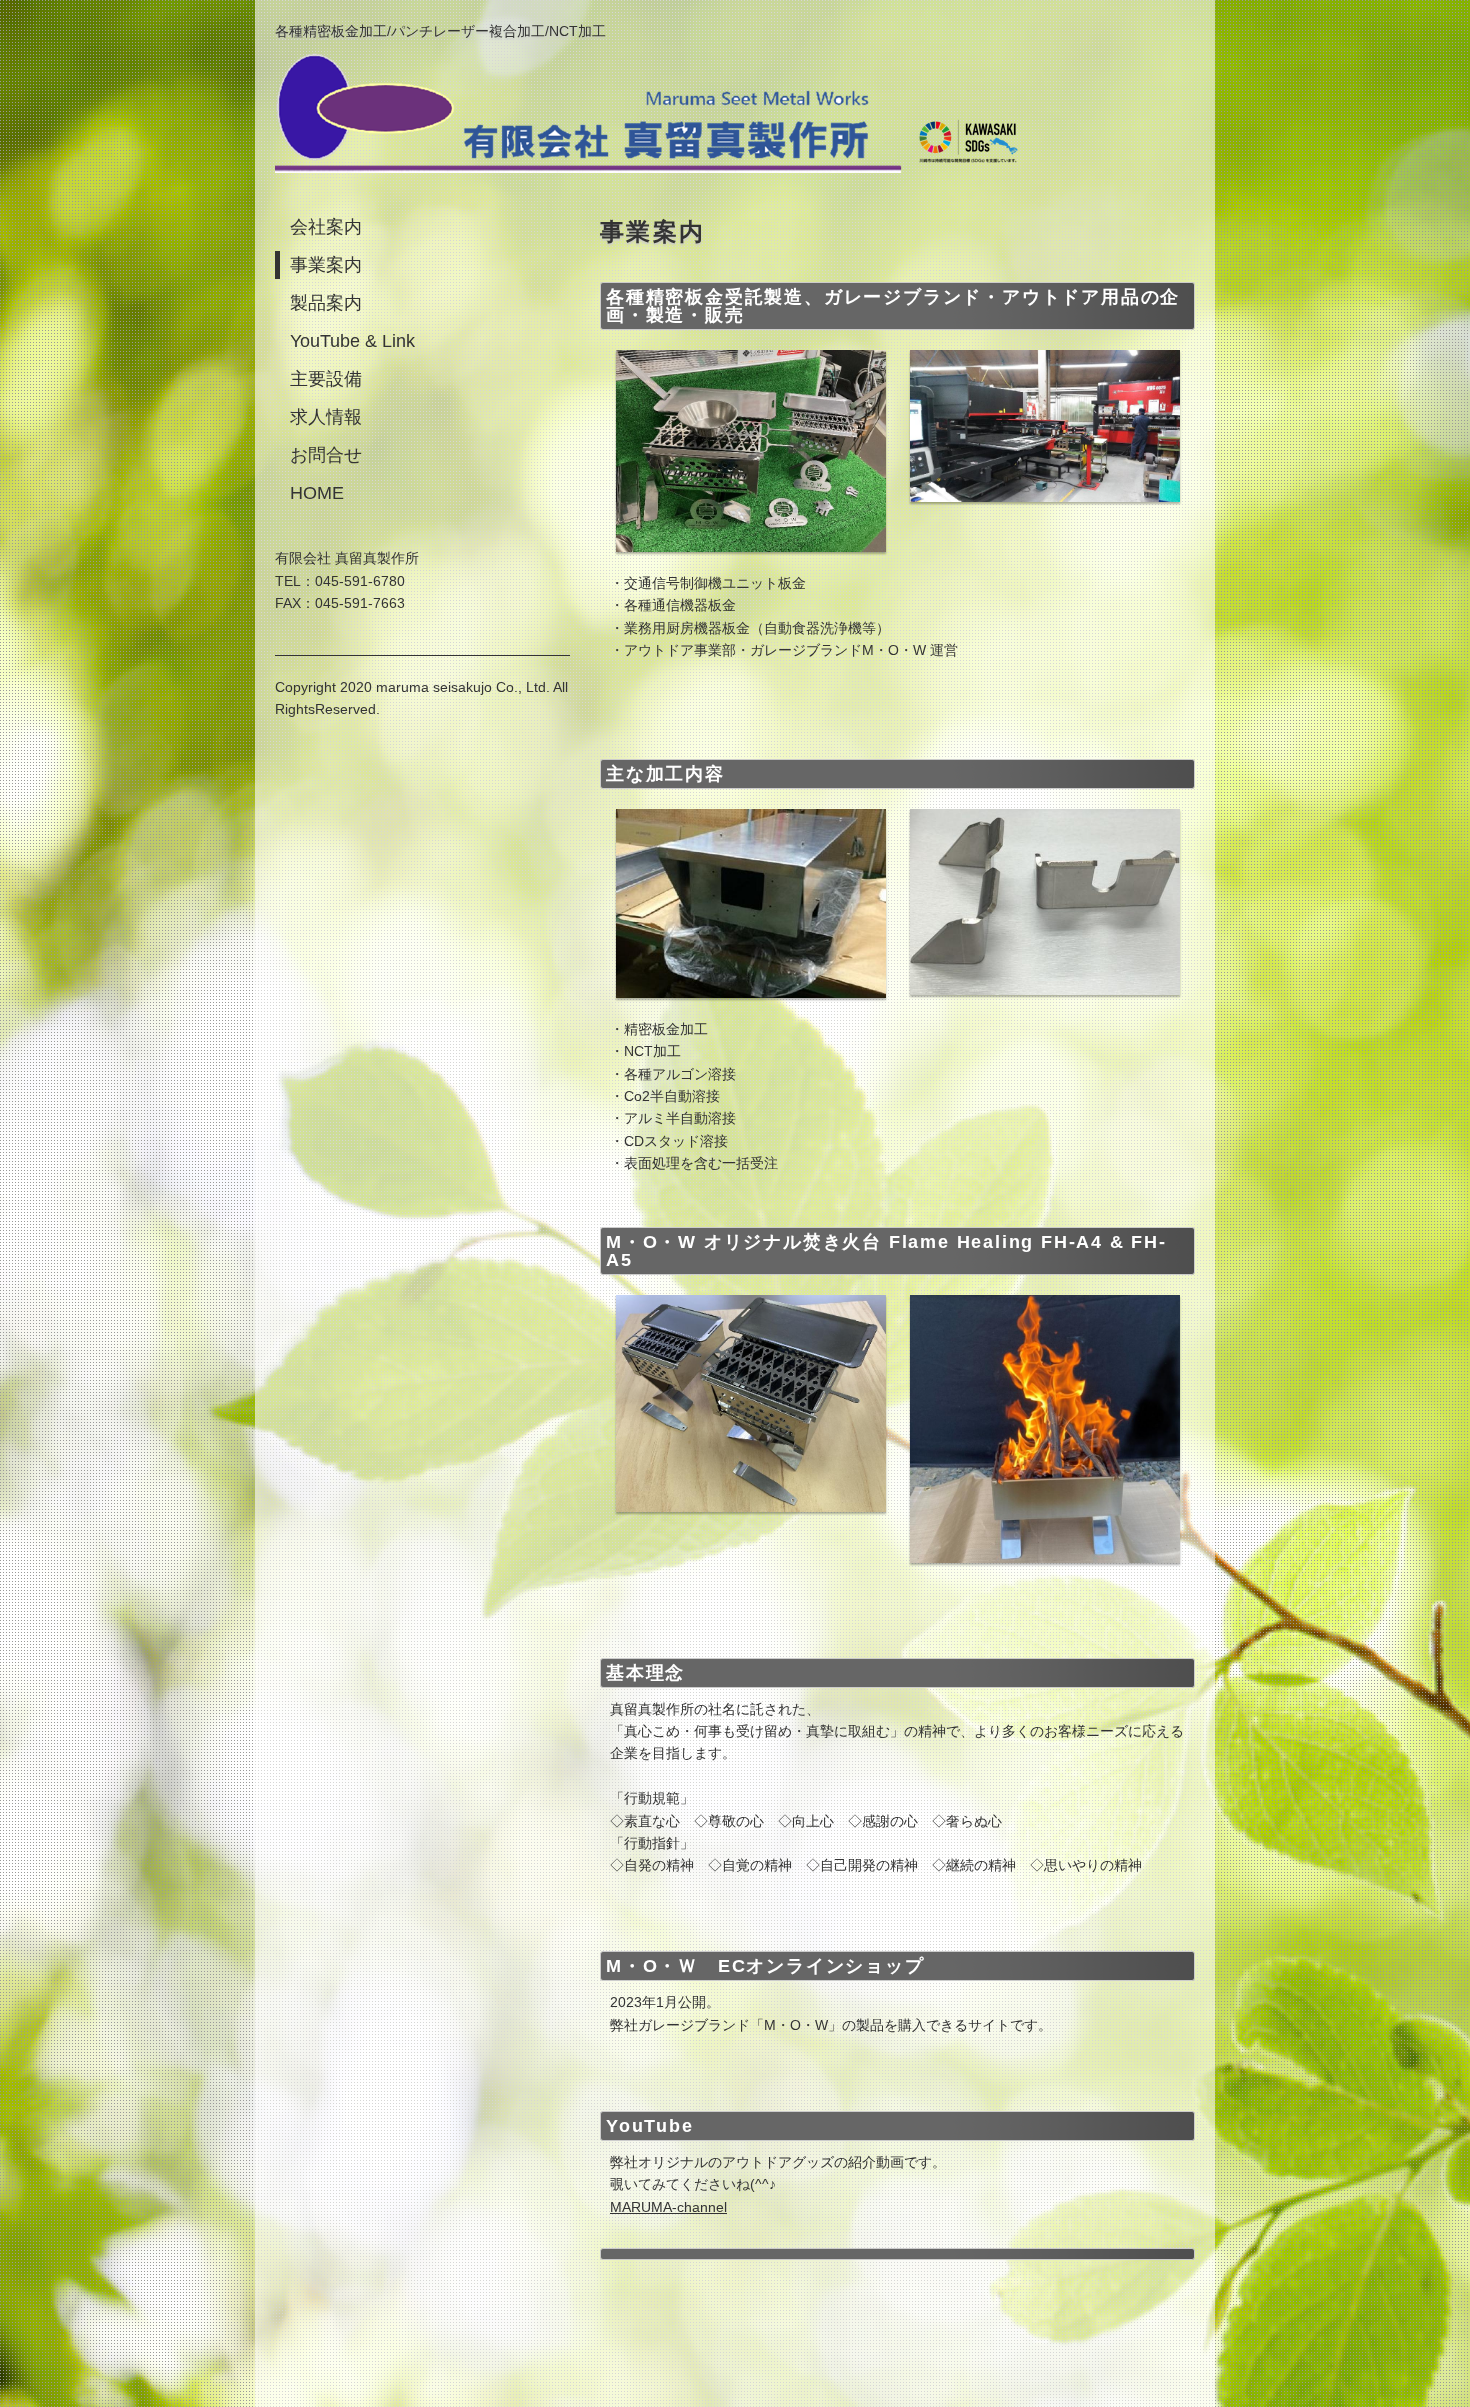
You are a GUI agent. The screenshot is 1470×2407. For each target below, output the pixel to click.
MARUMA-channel (668, 2207)
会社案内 (326, 227)
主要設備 (326, 379)
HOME (317, 493)
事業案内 (326, 265)
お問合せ (326, 455)
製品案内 (326, 303)
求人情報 (326, 417)
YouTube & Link (352, 341)
